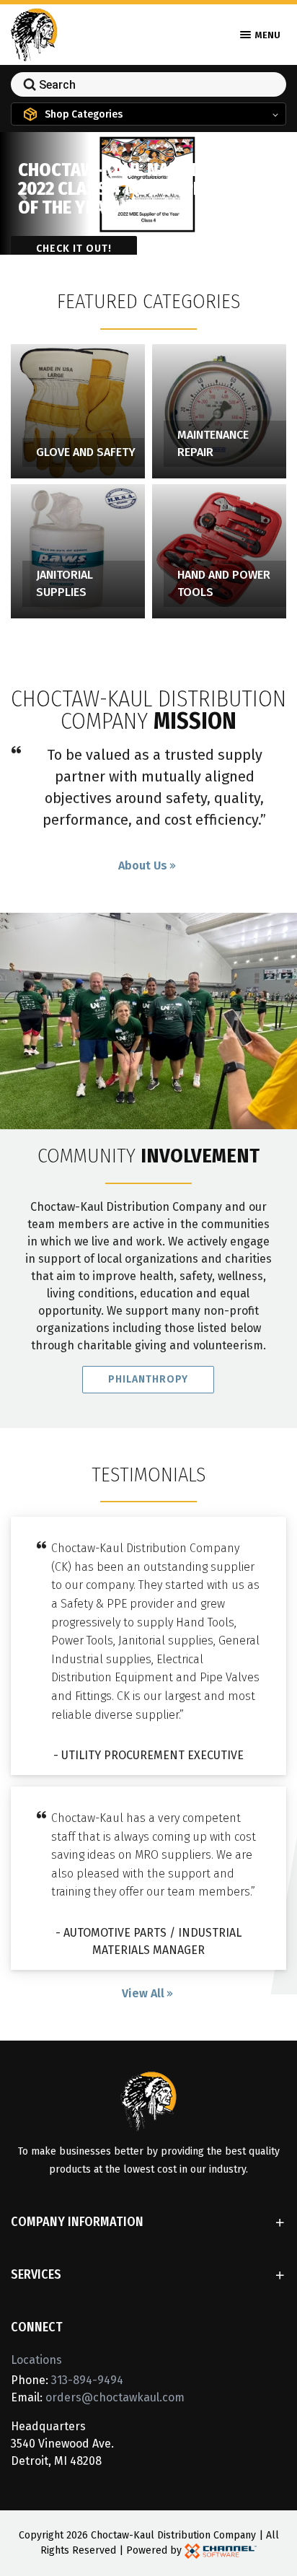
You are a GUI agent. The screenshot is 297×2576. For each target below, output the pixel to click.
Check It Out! (74, 249)
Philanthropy (148, 1379)
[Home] (34, 34)
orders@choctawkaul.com (115, 2397)
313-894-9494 (87, 2380)
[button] (22, 193)
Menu (267, 35)
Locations (36, 2360)
